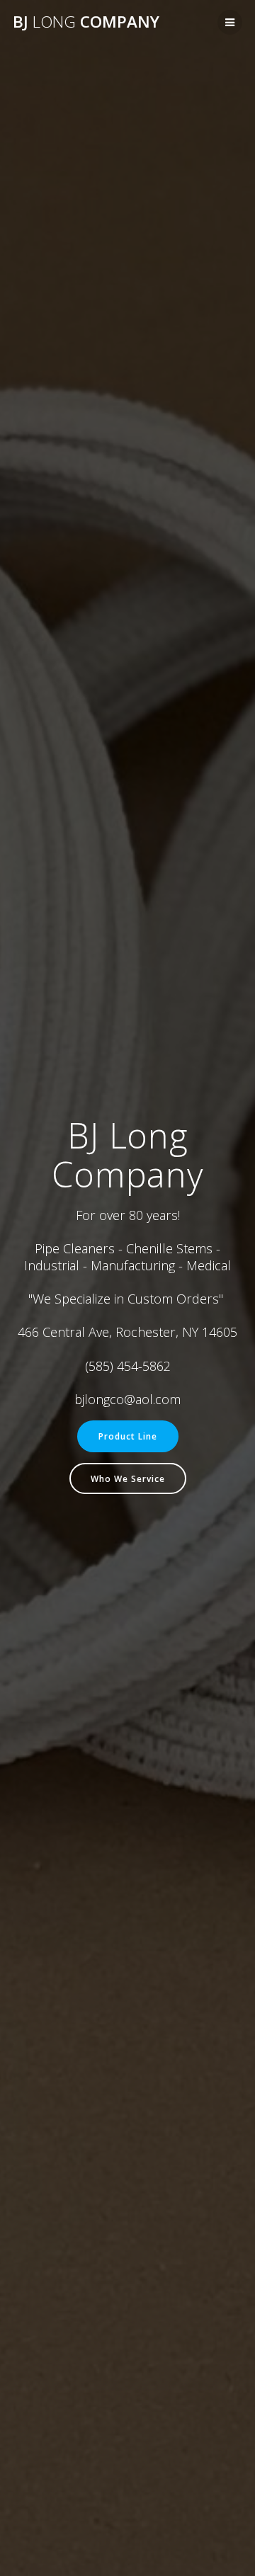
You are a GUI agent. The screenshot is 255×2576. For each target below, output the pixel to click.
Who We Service (128, 1478)
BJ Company (86, 22)
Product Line (128, 1436)
